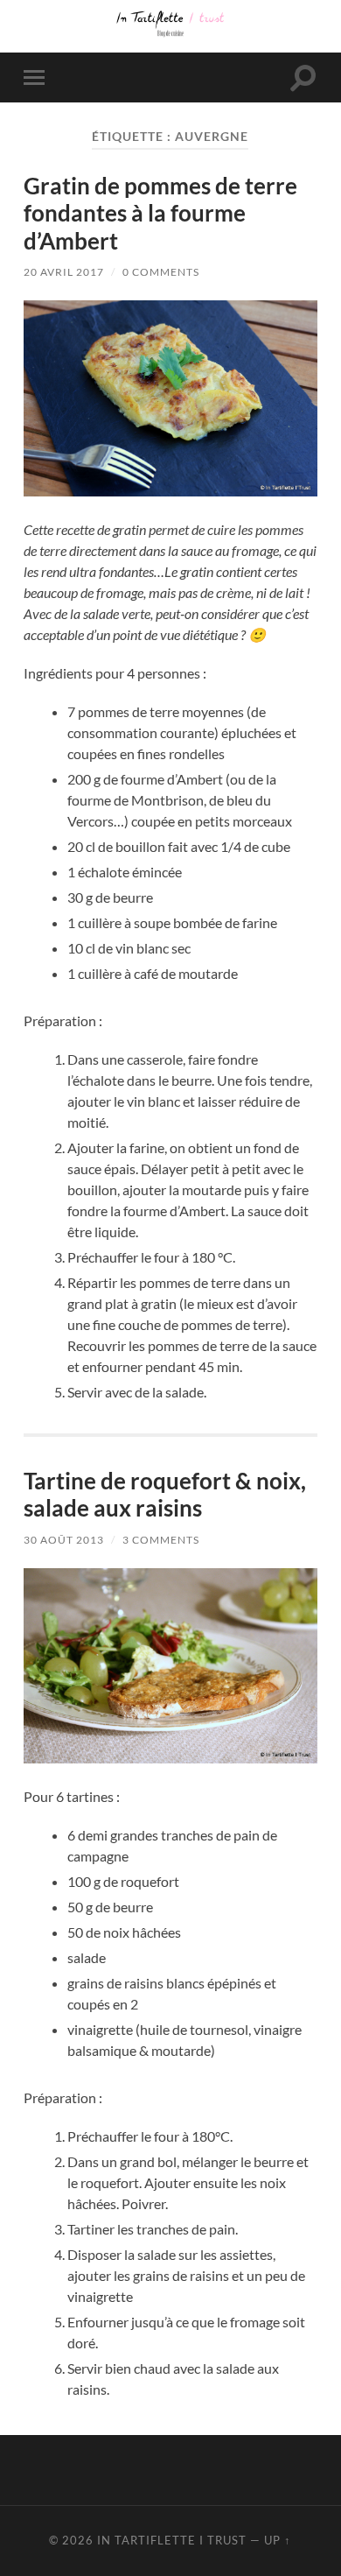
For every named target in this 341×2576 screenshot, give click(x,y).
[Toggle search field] (303, 77)
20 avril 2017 (64, 272)
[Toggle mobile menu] (38, 77)
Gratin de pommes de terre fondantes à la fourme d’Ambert (160, 213)
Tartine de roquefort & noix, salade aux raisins (165, 1495)
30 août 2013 (64, 1540)
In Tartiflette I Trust (172, 2540)
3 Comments (161, 1540)
